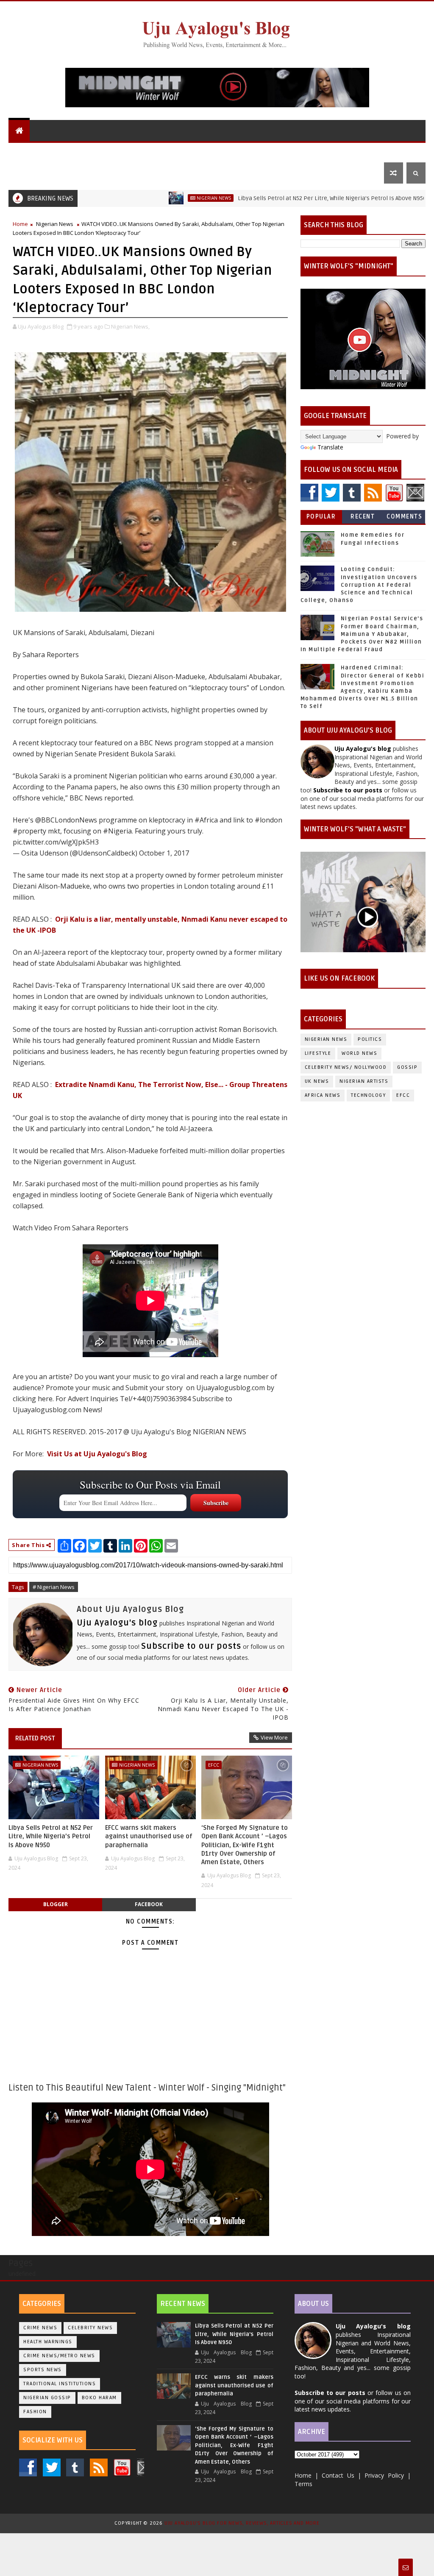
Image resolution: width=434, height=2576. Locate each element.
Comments (404, 517)
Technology (368, 1095)
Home (20, 224)
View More (274, 1737)
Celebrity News (90, 2328)
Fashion (35, 2412)
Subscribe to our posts (191, 1646)
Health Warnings (48, 2342)
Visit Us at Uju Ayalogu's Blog (97, 1454)
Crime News (40, 2328)
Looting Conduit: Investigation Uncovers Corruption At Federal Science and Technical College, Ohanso (359, 585)
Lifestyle (317, 152)
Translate (330, 447)
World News (108, 152)
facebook (149, 1904)
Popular (321, 517)
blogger (56, 1904)
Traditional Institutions (60, 2384)
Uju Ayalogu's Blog (46, 152)
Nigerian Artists (364, 1081)
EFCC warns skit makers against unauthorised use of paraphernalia (149, 1836)
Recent (363, 517)
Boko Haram (99, 2398)
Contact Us (32, 173)
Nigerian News (161, 152)
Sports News (43, 2370)
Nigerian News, (130, 326)
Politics (245, 152)
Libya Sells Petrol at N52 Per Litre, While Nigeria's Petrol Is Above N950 (271, 198)
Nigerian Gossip (47, 2398)
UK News (208, 152)
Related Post (35, 1738)
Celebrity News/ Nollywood (346, 1067)
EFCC (214, 1765)
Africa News (323, 1095)
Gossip (280, 152)
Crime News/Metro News (59, 2356)
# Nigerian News (54, 1587)
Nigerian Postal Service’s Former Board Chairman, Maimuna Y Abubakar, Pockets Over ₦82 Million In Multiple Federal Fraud (362, 634)
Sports (360, 152)
